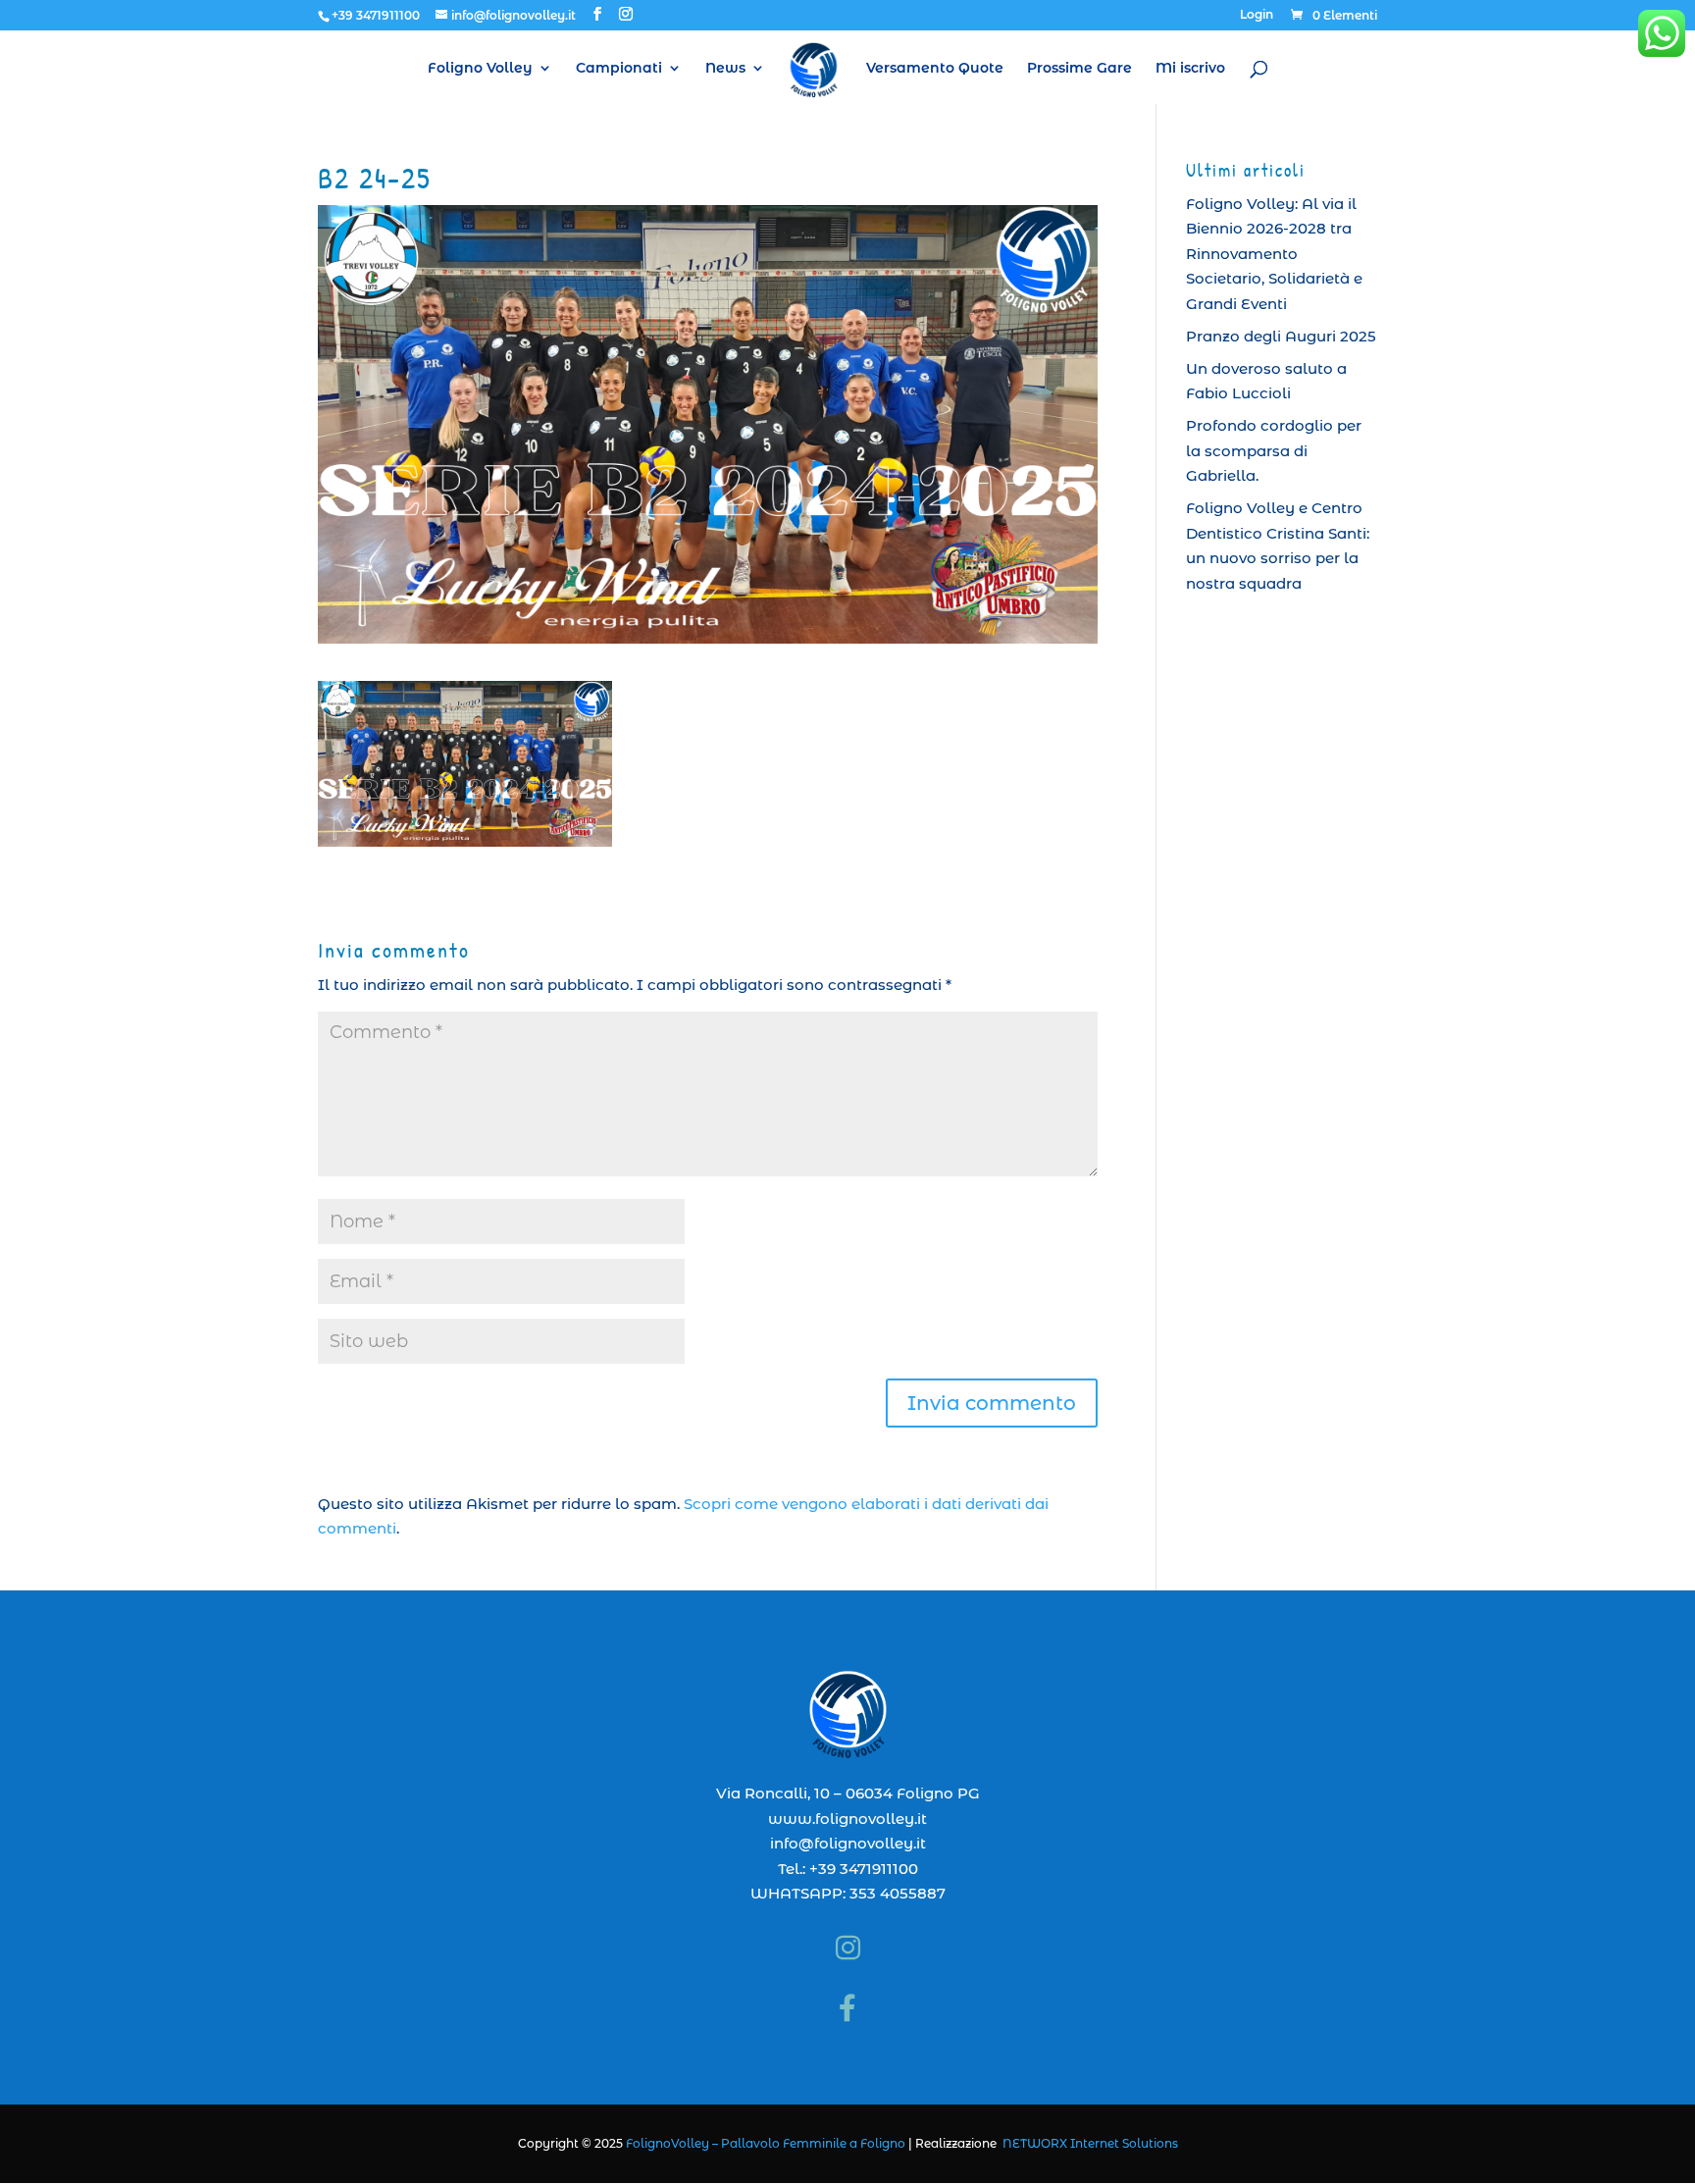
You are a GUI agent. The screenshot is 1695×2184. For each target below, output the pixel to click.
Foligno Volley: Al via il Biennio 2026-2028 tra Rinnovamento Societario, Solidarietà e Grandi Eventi (1274, 254)
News (725, 69)
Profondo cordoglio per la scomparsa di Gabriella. (1274, 450)
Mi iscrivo (1190, 69)
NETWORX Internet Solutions (1090, 2143)
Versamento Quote (935, 69)
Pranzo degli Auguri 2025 (1281, 336)
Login (1257, 15)
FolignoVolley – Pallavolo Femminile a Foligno (766, 2143)
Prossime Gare (1079, 69)
